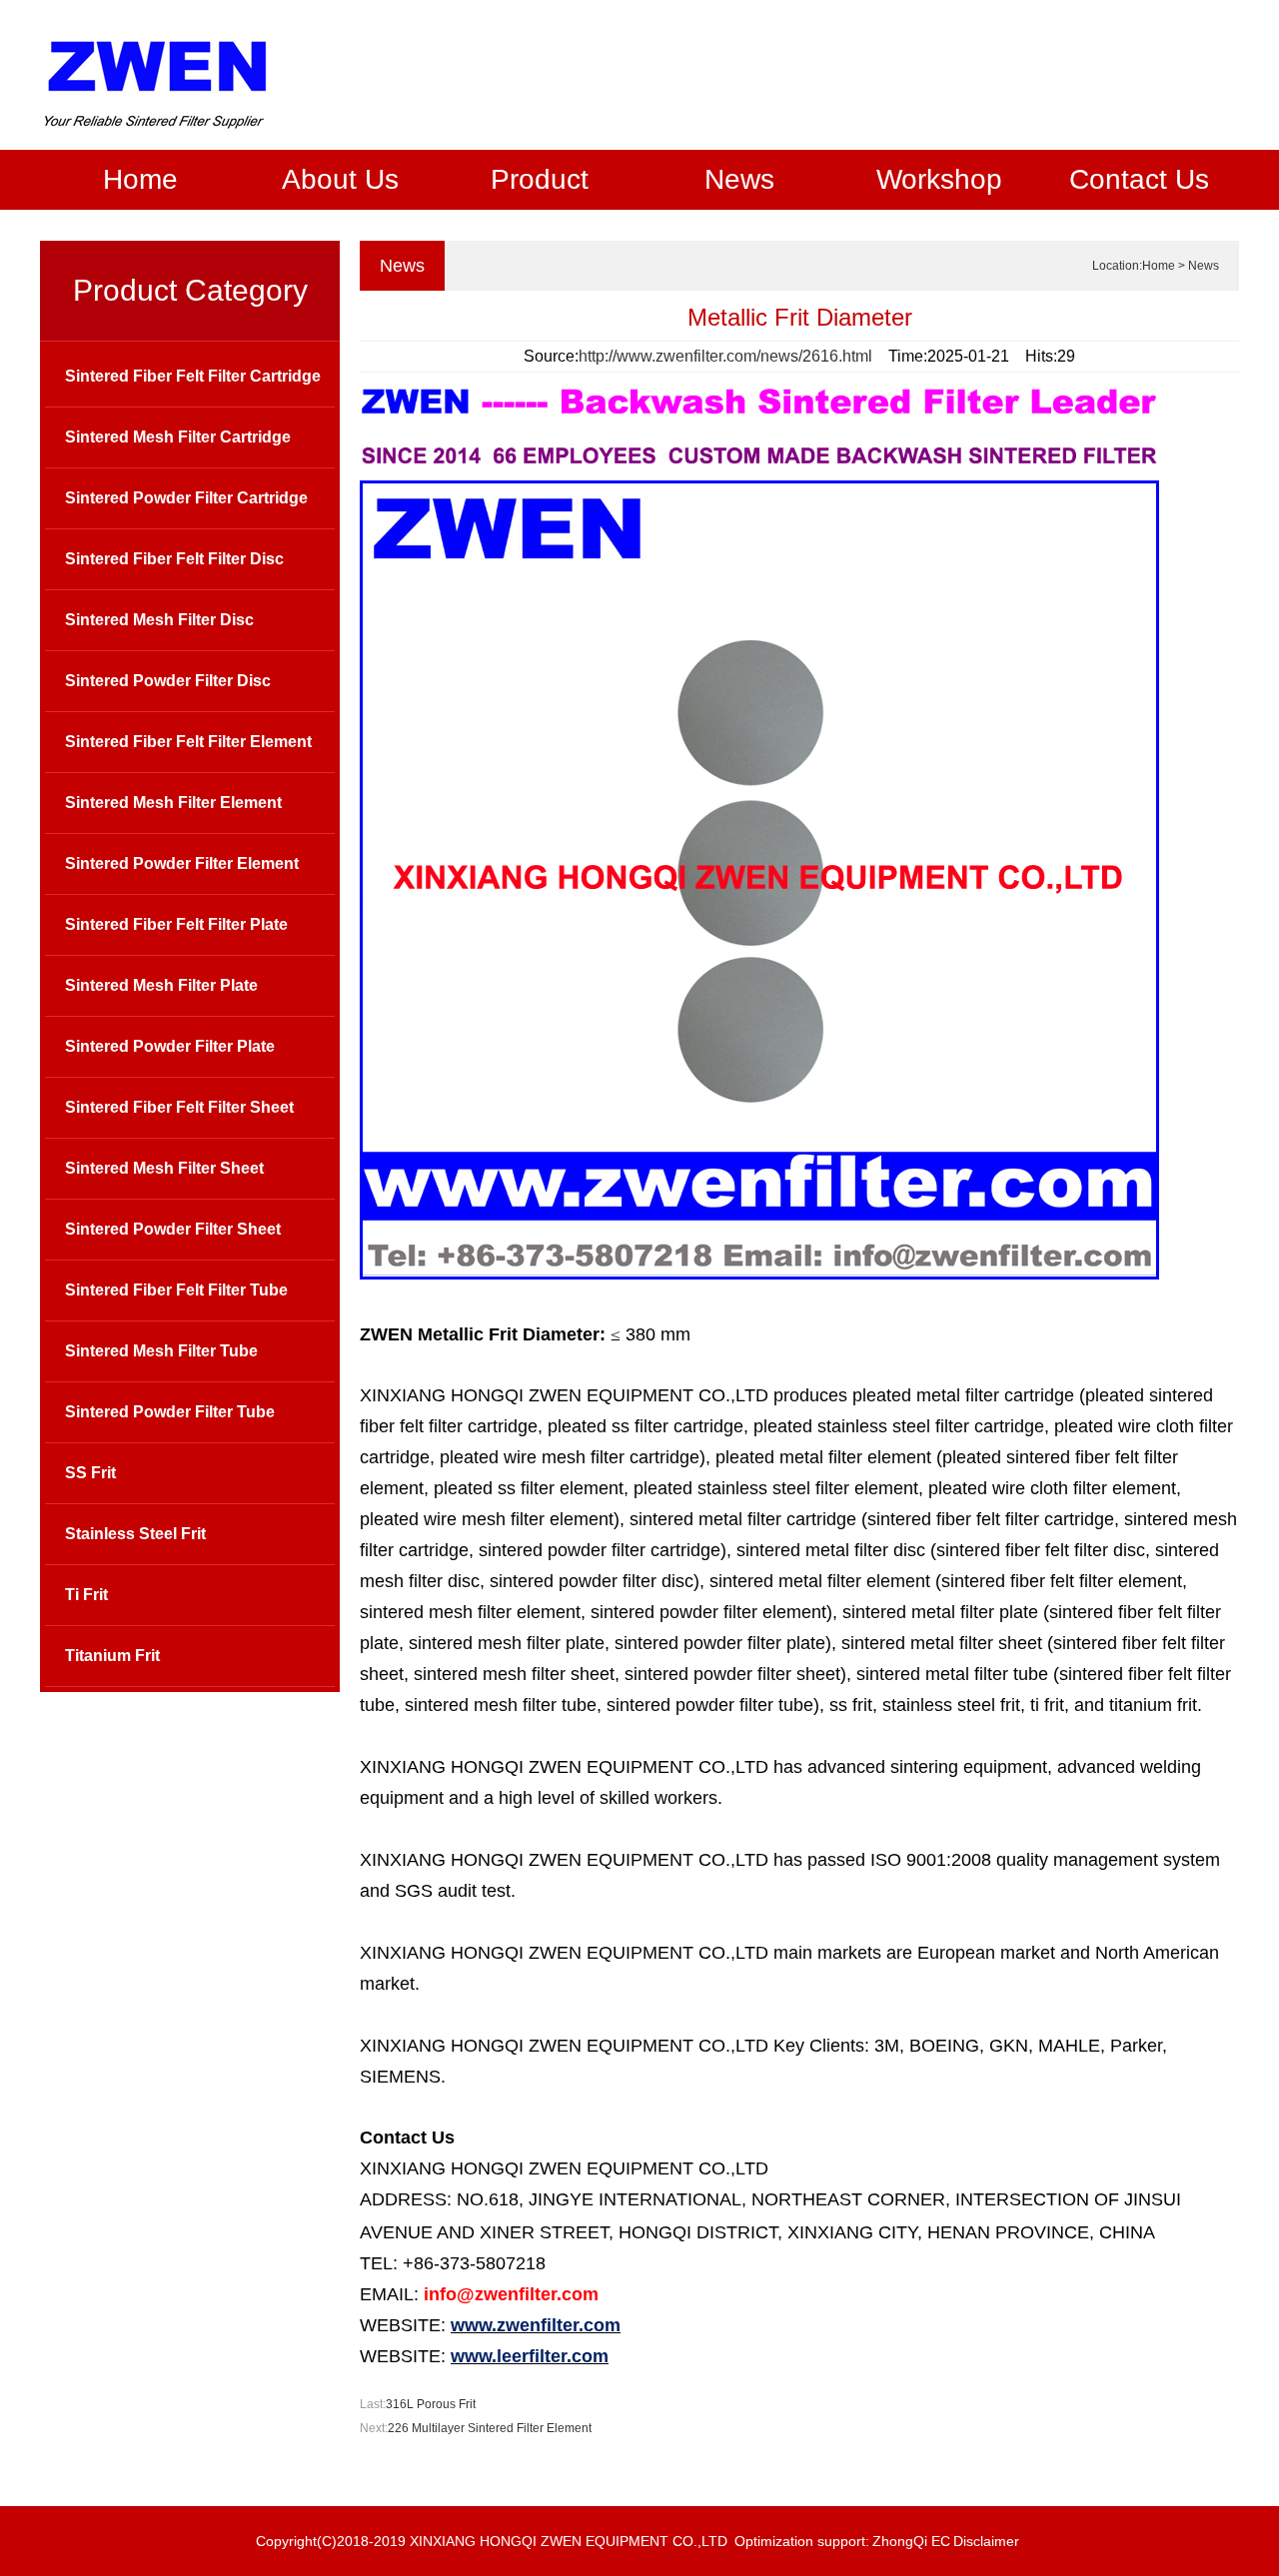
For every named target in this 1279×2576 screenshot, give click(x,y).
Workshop (939, 179)
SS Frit (90, 1473)
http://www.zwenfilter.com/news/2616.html (725, 356)
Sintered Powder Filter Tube (170, 1412)
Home (140, 179)
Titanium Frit (112, 1656)
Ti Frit (86, 1595)
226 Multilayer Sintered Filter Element (490, 2428)
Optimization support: (802, 2541)
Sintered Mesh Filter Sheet (164, 1168)
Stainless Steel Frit (135, 1534)
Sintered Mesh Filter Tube (161, 1351)
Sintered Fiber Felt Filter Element (188, 742)
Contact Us (1139, 179)
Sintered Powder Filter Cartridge (186, 498)
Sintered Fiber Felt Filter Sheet (179, 1107)
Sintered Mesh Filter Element (173, 803)
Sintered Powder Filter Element (182, 863)
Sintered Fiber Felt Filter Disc (174, 559)
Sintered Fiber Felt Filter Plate (176, 924)
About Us (340, 179)
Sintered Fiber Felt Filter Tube (176, 1290)
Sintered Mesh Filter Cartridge (178, 437)
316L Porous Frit (431, 2404)
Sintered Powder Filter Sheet (173, 1229)
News (739, 179)
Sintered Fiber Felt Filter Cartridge (193, 376)
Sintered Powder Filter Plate (170, 1046)
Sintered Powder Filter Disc (168, 681)
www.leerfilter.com (530, 2356)
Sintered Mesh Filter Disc (159, 620)
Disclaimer (986, 2541)
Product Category (190, 290)
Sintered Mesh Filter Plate (161, 985)
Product (540, 179)
